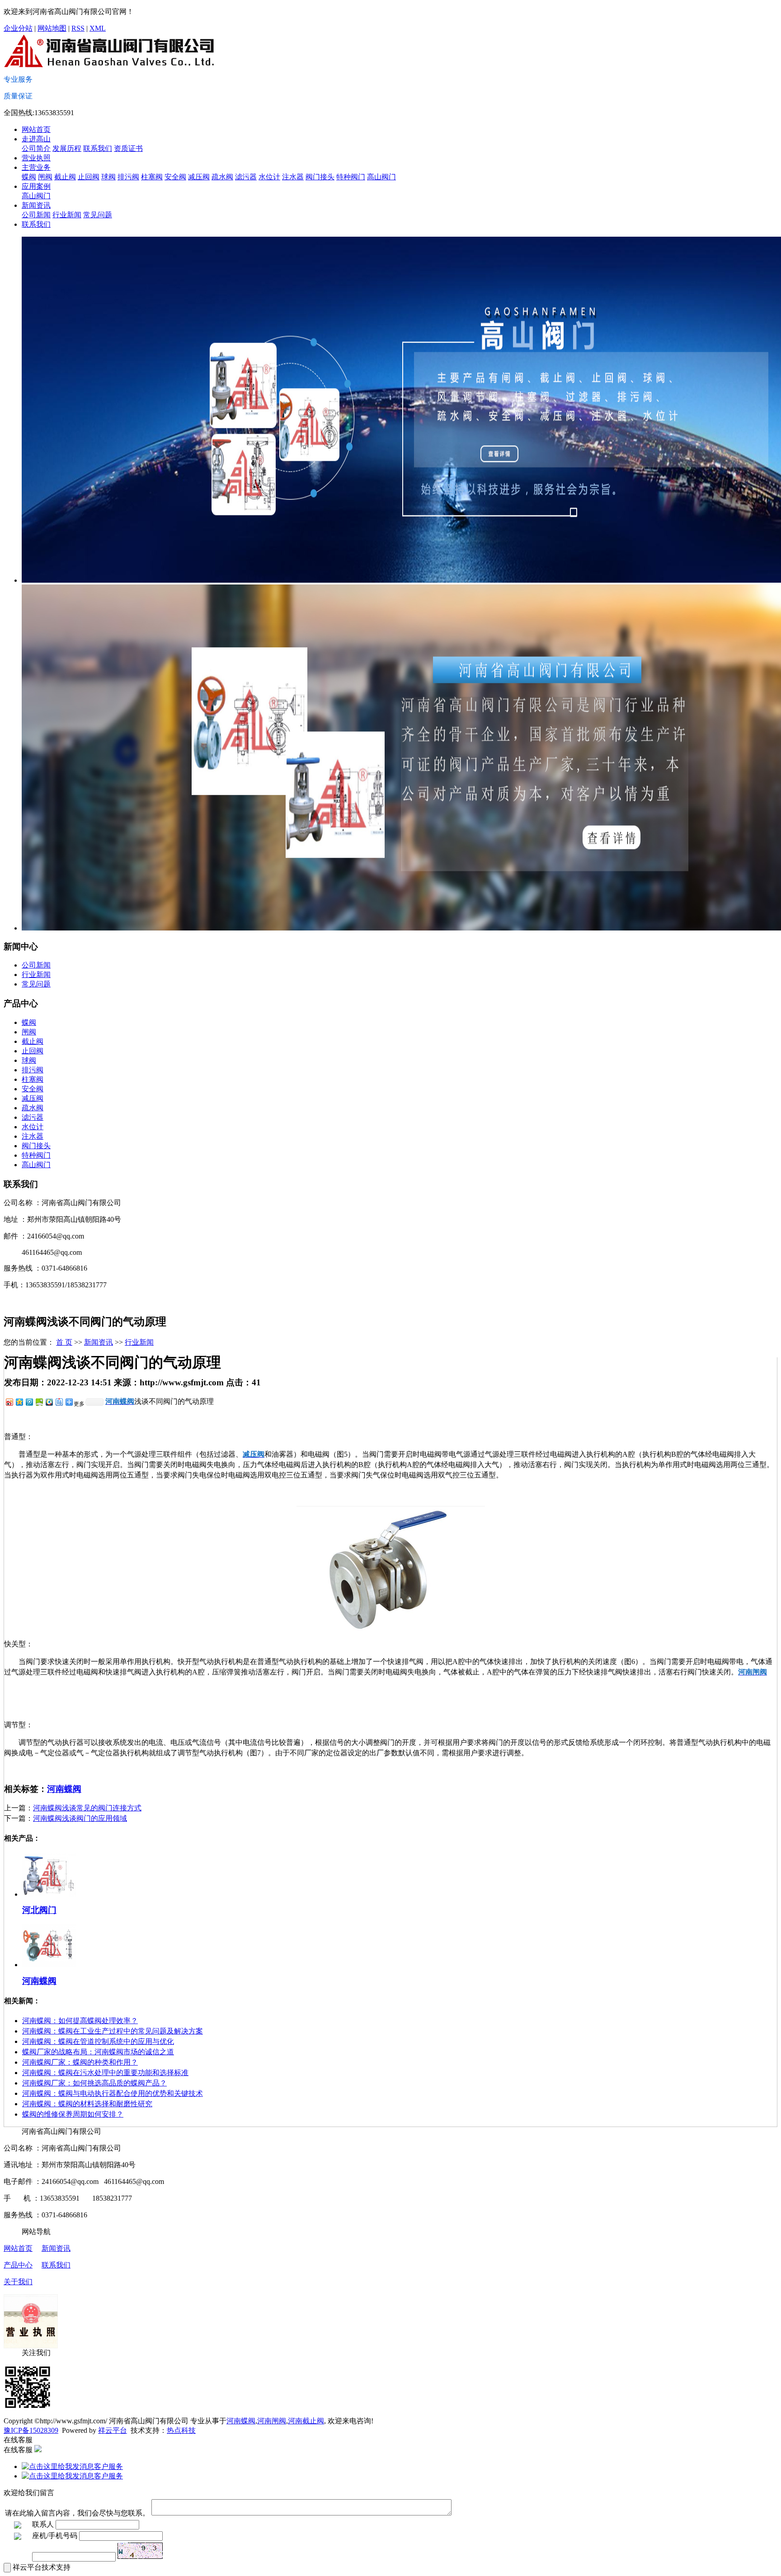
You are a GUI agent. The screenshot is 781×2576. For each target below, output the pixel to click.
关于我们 (18, 2282)
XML (98, 28)
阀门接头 (320, 177)
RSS (78, 28)
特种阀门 (351, 177)
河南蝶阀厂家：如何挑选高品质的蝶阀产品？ (94, 2083)
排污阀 (128, 177)
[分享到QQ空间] (19, 1402)
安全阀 (175, 177)
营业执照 (36, 158)
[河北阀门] (49, 1894)
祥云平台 (113, 2430)
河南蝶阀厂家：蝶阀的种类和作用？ (80, 2062)
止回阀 (89, 177)
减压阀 (199, 177)
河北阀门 (39, 1910)
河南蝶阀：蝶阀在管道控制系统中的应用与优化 (98, 2041)
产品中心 (18, 2265)
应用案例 (36, 186)
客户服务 (108, 2466)
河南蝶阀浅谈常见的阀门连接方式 (87, 1808)
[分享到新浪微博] (9, 1402)
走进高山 (36, 139)
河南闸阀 (272, 2421)
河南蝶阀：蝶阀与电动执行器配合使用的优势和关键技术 (113, 2093)
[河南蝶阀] (49, 1965)
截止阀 (65, 177)
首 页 (64, 1342)
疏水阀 (222, 177)
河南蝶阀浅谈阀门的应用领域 (80, 1818)
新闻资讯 (36, 205)
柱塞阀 (152, 177)
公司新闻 (36, 215)
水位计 (269, 177)
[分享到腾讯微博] (29, 1402)
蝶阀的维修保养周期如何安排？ (73, 2114)
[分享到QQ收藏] (49, 1402)
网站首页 (36, 129)
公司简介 (36, 148)
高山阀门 (381, 177)
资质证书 (128, 148)
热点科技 (181, 2430)
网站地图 (52, 28)
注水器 (293, 177)
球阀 (108, 177)
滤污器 (246, 177)
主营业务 (36, 167)
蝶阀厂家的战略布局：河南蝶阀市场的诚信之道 (98, 2052)
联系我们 (98, 148)
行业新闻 (67, 215)
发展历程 (67, 148)
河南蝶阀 (64, 1789)
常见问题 (98, 215)
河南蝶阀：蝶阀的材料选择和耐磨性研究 (87, 2104)
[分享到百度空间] (39, 1402)
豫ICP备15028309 (31, 2430)
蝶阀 (29, 177)
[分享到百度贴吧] (59, 1402)
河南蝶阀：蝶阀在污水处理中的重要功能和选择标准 (105, 2073)
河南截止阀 (306, 2421)
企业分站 (18, 28)
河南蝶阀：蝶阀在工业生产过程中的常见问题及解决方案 (113, 2031)
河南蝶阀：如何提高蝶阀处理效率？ (80, 2021)
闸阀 (45, 177)
